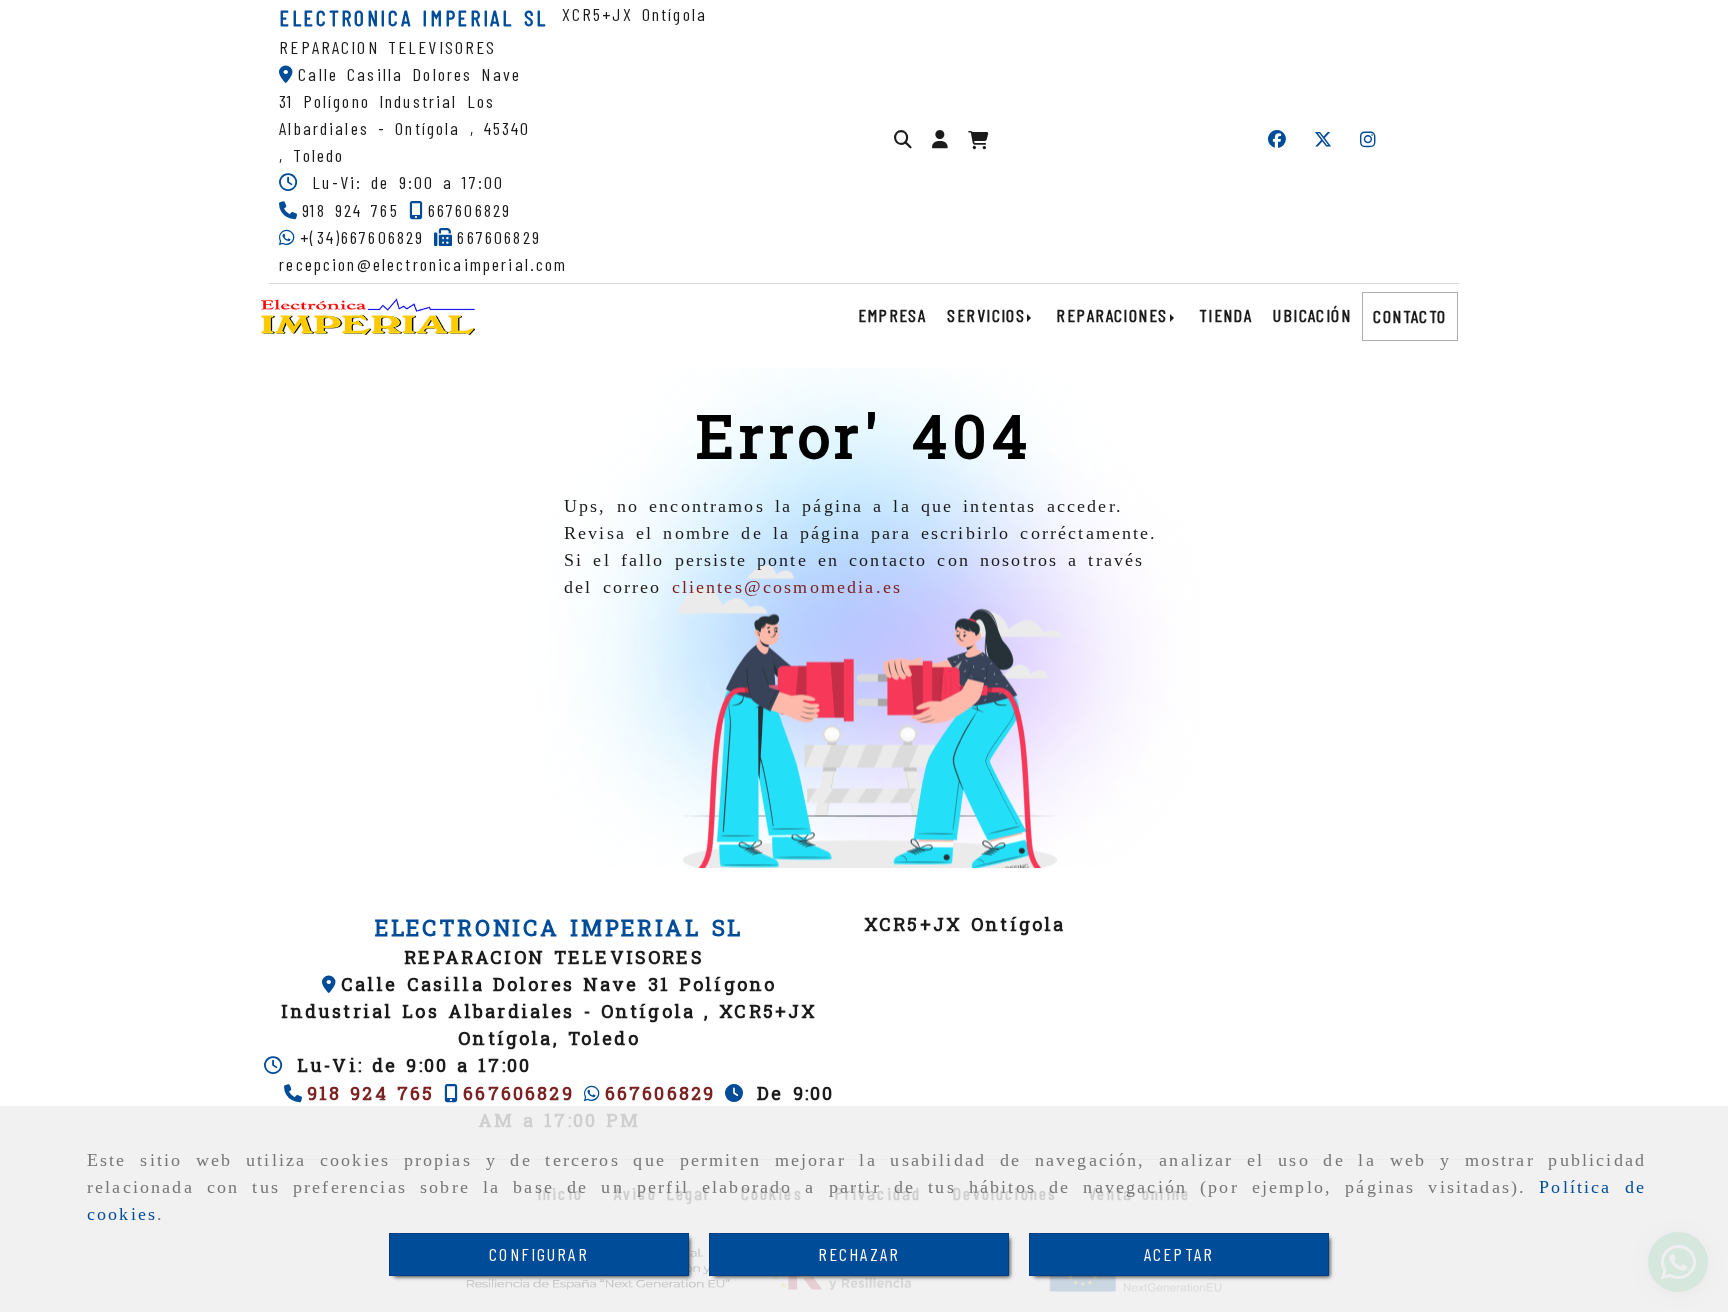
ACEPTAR (1179, 1254)
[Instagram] (1368, 139)
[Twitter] (1323, 139)
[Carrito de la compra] (978, 140)
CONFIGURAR (539, 1254)
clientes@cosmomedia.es (787, 587)
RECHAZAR (859, 1254)
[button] (940, 139)
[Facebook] (1277, 139)
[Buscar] (903, 139)
